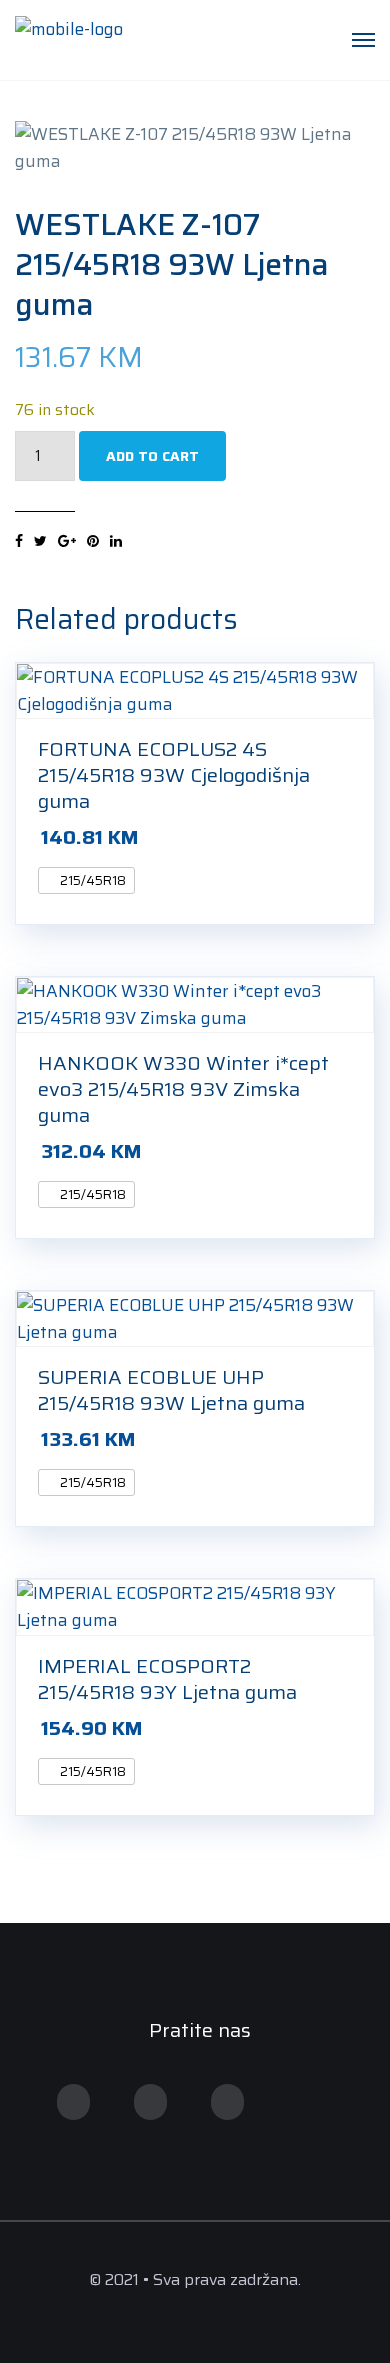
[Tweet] (40, 541)
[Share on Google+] (67, 541)
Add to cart (152, 456)
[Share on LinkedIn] (116, 541)
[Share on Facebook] (19, 541)
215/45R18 (91, 880)
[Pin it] (93, 541)
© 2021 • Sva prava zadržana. (195, 2279)
